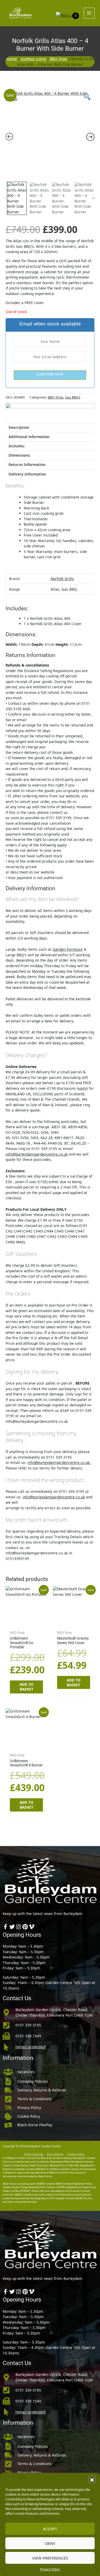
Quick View (26, 1623)
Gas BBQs (73, 397)
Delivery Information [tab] (27, 474)
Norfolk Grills (62, 579)
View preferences (50, 2558)
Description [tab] (19, 427)
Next (93, 197)
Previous (6, 197)
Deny (50, 2543)
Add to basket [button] (26, 1687)
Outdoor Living (33, 59)
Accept (50, 2529)
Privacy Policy (50, 2569)
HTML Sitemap (34, 2154)
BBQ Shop (58, 59)
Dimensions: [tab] (20, 455)
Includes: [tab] (17, 446)
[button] (92, 2479)
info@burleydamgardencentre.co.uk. (59, 1462)
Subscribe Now (50, 374)
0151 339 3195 (28, 2025)
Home (12, 59)
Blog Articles (55, 2154)
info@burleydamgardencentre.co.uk (37, 1154)
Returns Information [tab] (27, 464)
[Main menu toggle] (89, 13)
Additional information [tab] (29, 437)
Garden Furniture (68, 949)
